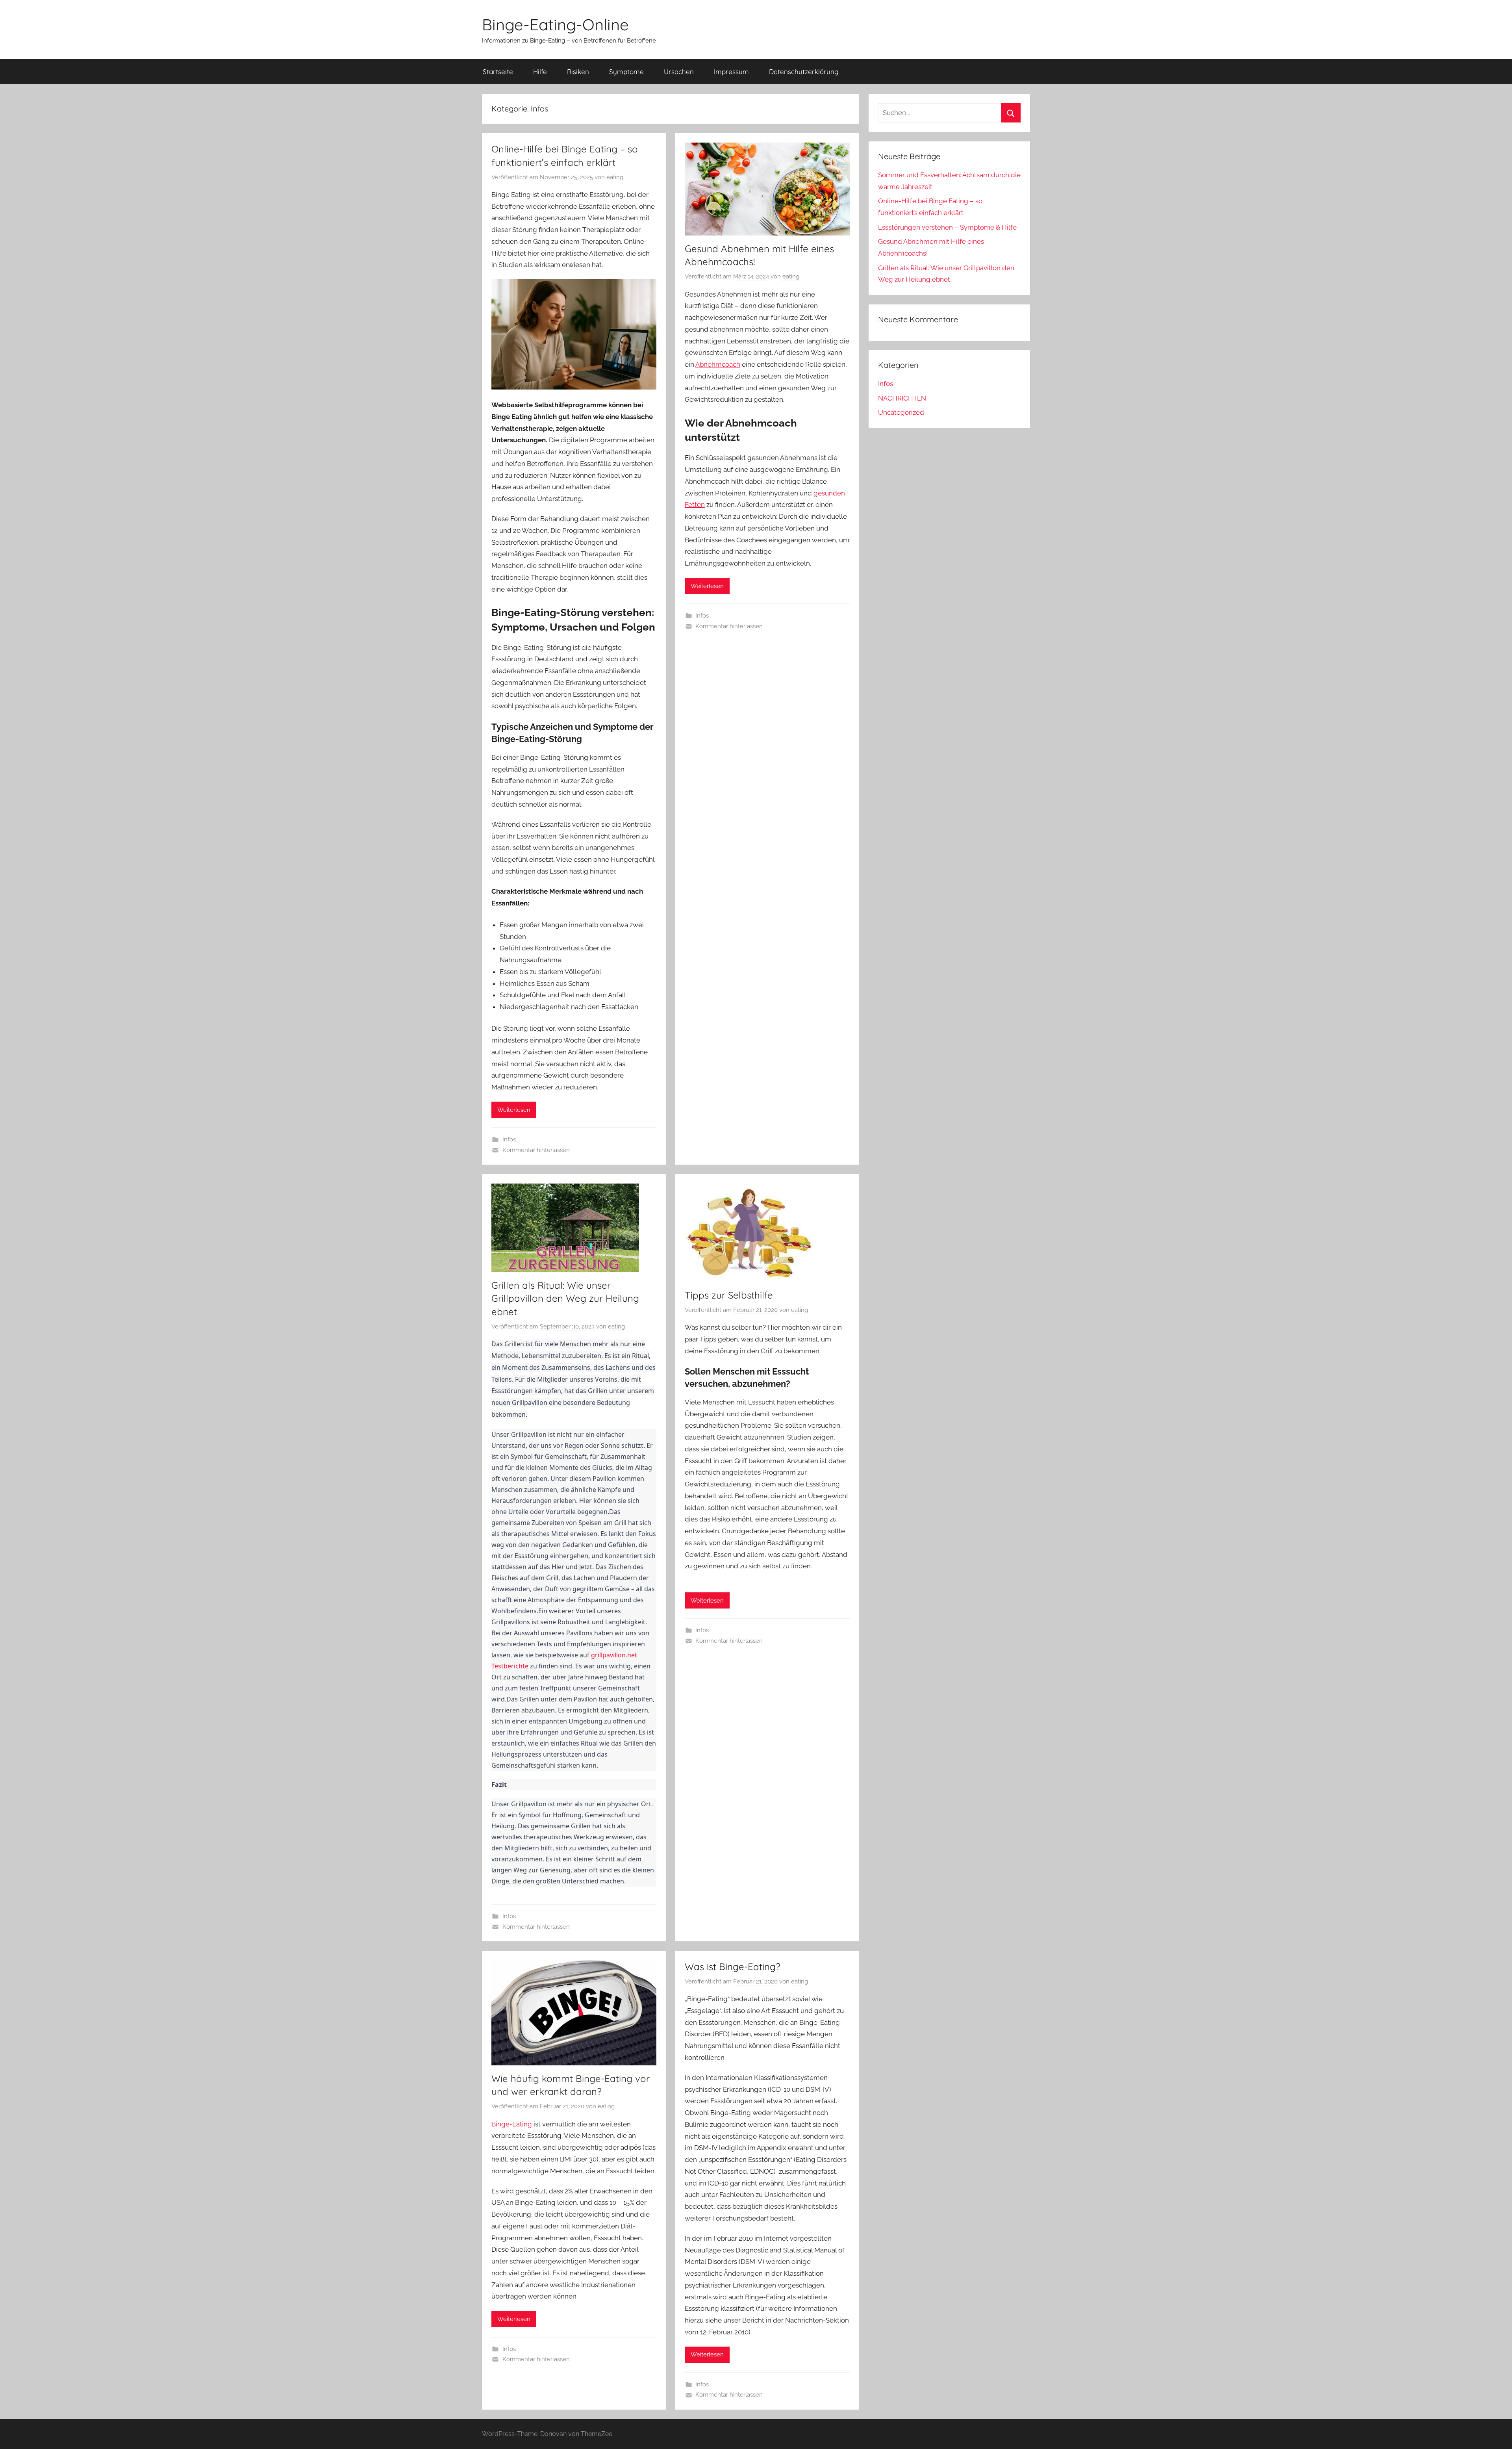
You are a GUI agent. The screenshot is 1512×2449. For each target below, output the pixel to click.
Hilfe (540, 71)
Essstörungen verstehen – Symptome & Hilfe (947, 227)
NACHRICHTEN (902, 398)
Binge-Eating (512, 2124)
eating (615, 177)
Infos (509, 1139)
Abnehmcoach (718, 364)
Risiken (578, 71)
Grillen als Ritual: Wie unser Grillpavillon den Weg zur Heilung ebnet (565, 1298)
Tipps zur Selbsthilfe (729, 1295)
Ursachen (679, 71)
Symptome (626, 71)
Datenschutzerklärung (804, 71)
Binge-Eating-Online (555, 24)
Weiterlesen (514, 1110)
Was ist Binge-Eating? (733, 1967)
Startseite (498, 71)
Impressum (731, 71)
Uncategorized (901, 412)
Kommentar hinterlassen (536, 1150)
